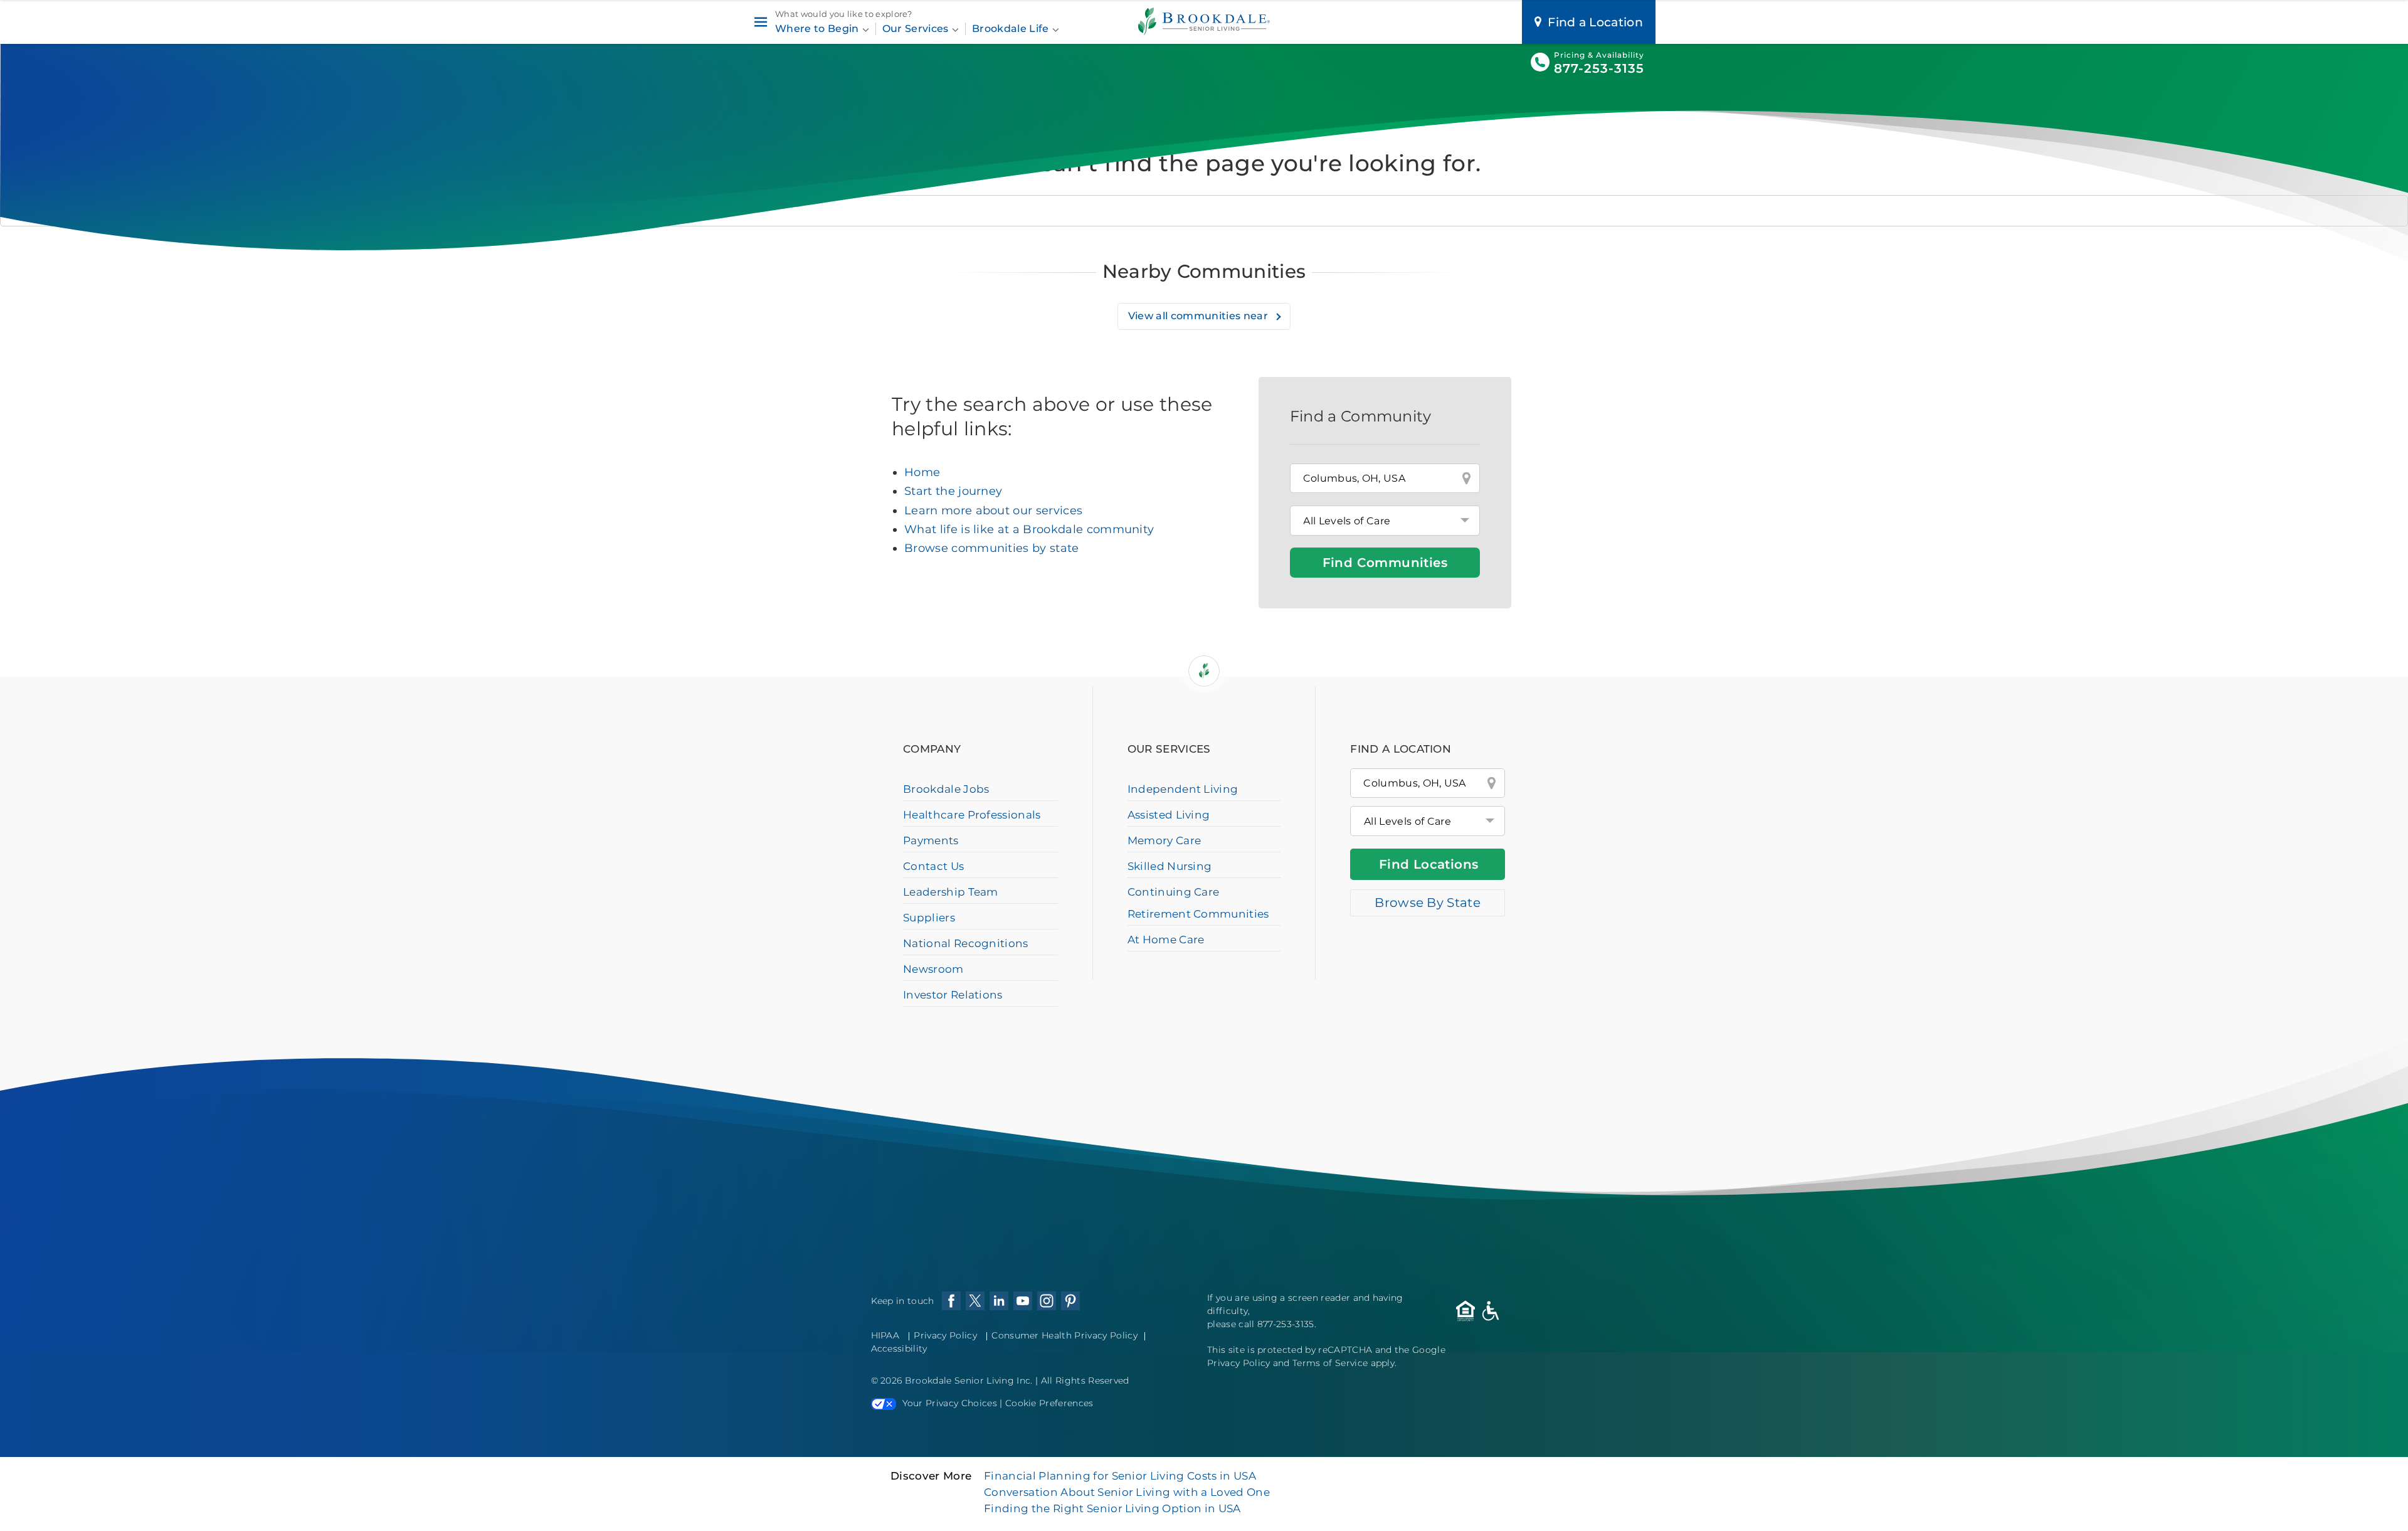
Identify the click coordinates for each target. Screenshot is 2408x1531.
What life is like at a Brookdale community (1029, 529)
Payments (931, 840)
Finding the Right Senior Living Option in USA (1112, 1508)
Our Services (917, 29)
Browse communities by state (992, 548)
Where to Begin (818, 29)
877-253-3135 (1599, 68)
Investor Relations (953, 995)
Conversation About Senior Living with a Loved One (1127, 1492)
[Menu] (760, 22)
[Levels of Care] (1385, 521)
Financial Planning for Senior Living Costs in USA (1120, 1476)
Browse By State (1428, 903)
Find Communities (1385, 563)
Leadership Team (951, 892)
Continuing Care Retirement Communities (1198, 903)
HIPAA (885, 1335)
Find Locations (1429, 864)
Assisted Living (1169, 815)
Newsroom (933, 969)
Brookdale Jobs (946, 789)
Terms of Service (1330, 1363)
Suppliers (929, 918)
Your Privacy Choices (950, 1403)
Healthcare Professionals (972, 815)
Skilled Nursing (1170, 866)
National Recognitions (966, 943)
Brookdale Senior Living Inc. (970, 1380)
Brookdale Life (1012, 29)
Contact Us (933, 866)
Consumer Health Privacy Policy (1064, 1335)
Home (922, 472)
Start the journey (953, 491)
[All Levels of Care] (1428, 821)
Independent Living (1183, 789)
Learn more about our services (993, 511)
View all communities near (1199, 316)
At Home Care (1166, 940)
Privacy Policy (945, 1335)
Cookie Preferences (1049, 1403)
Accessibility (899, 1348)
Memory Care (1164, 840)
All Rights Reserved (1085, 1380)
